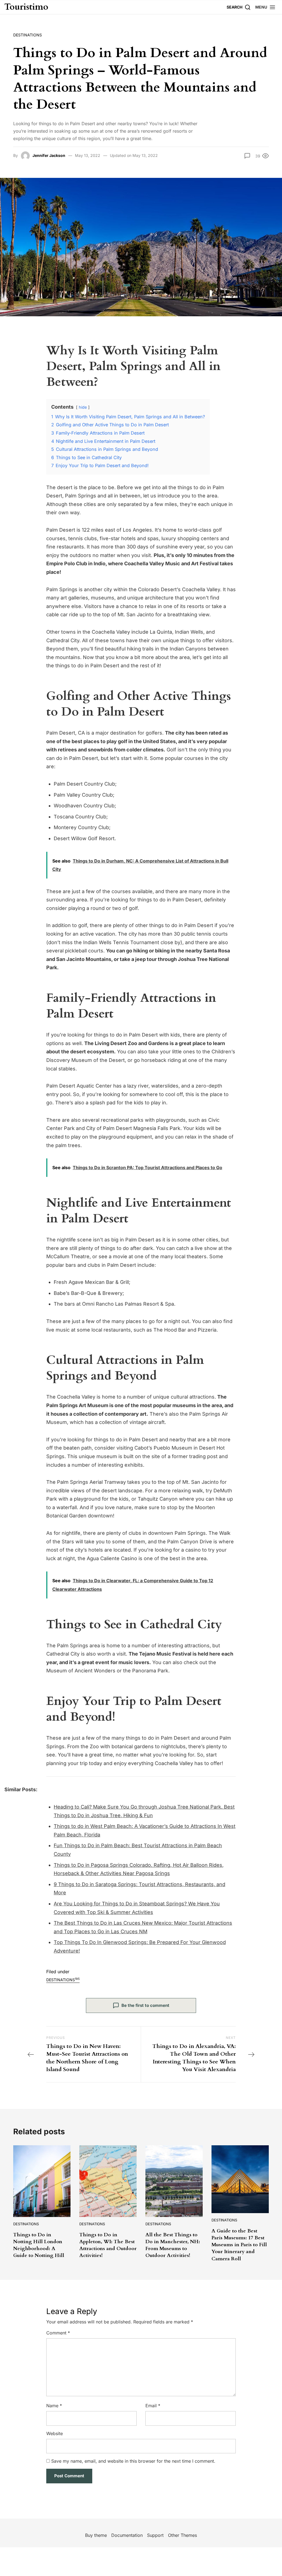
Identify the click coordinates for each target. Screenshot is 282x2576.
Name (54, 2406)
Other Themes (182, 2535)
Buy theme (96, 2535)
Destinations (28, 35)
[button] (265, 7)
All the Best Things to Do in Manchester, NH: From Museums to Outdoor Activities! (173, 2245)
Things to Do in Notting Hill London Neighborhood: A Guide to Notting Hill (39, 2245)
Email (153, 2406)
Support (155, 2535)
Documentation (127, 2535)
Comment (58, 2333)
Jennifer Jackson (49, 155)
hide (83, 407)
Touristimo (26, 7)
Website (55, 2433)
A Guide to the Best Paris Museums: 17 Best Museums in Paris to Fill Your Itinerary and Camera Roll (239, 2245)
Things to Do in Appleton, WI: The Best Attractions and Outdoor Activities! (108, 2245)
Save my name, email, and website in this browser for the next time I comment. (133, 2461)
